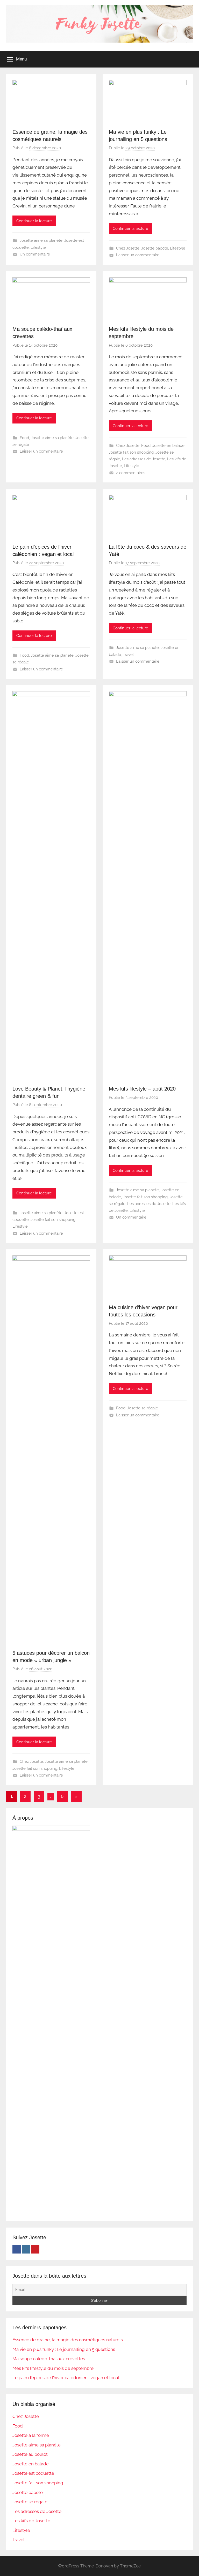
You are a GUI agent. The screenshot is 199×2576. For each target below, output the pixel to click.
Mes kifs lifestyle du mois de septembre (53, 2368)
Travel (128, 655)
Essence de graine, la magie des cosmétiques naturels (68, 2340)
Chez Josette (128, 248)
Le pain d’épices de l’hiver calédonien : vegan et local (66, 2378)
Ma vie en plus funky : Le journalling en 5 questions (64, 2349)
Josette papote (155, 248)
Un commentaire (35, 254)
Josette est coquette (33, 2473)
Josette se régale (143, 1408)
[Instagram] (26, 2249)
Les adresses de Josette (144, 459)
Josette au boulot (30, 2454)
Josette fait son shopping (131, 452)
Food (24, 438)
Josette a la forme (31, 2435)
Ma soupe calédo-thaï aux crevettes (49, 2359)
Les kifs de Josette (31, 2521)
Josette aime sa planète (41, 240)
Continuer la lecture (34, 221)
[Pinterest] (35, 2249)
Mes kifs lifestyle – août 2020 (142, 1089)
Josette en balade (168, 446)
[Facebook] (17, 2249)
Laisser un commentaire (138, 255)
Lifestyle (38, 247)
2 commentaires (131, 473)
